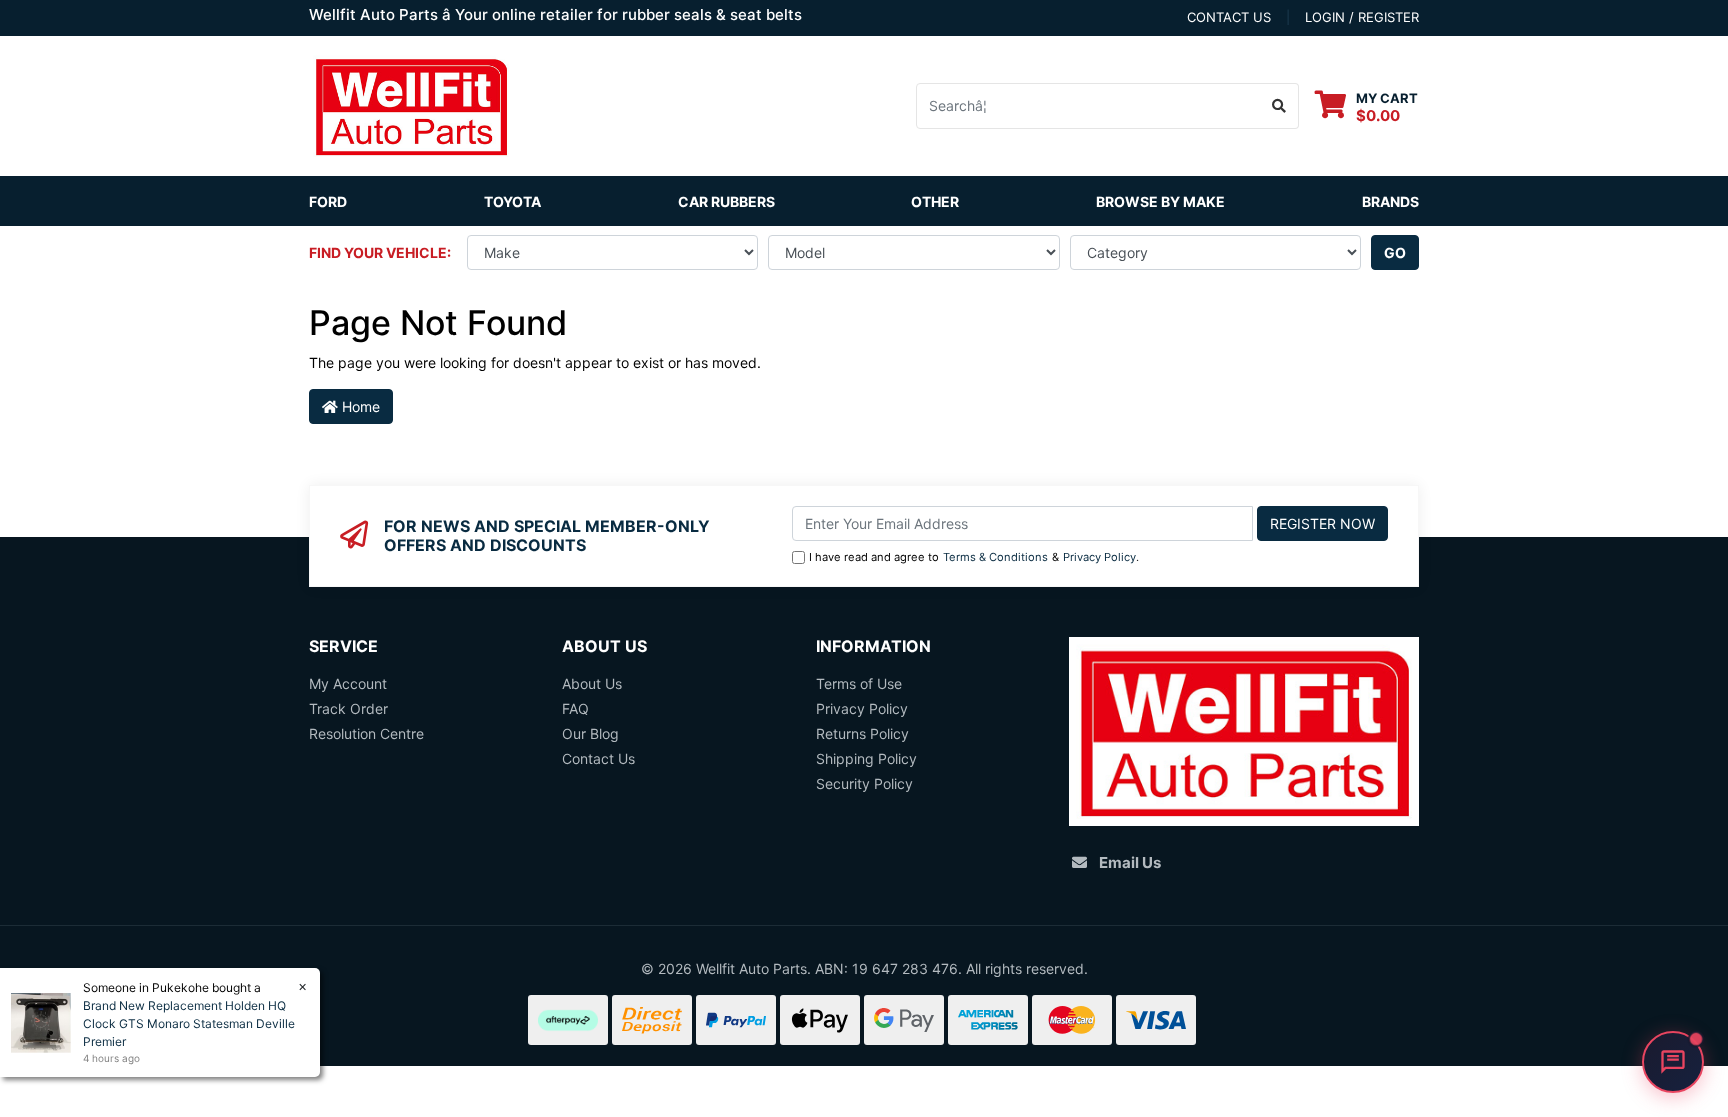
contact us (1229, 17)
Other (935, 201)
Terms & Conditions (995, 557)
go (1395, 252)
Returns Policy (862, 733)
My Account (348, 683)
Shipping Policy (866, 758)
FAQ (575, 708)
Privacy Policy (1099, 557)
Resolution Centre (366, 733)
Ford (328, 201)
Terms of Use (859, 683)
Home (359, 406)
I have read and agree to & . (974, 557)
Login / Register (1362, 17)
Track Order (348, 708)
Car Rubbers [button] (726, 201)
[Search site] (1279, 106)
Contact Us (598, 758)
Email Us (1130, 862)
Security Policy (864, 783)
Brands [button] (1390, 201)
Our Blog (590, 733)
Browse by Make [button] (1160, 201)
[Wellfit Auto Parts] (411, 104)
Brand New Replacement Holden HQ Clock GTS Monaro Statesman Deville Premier (189, 1023)
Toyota (512, 201)
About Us (592, 683)
